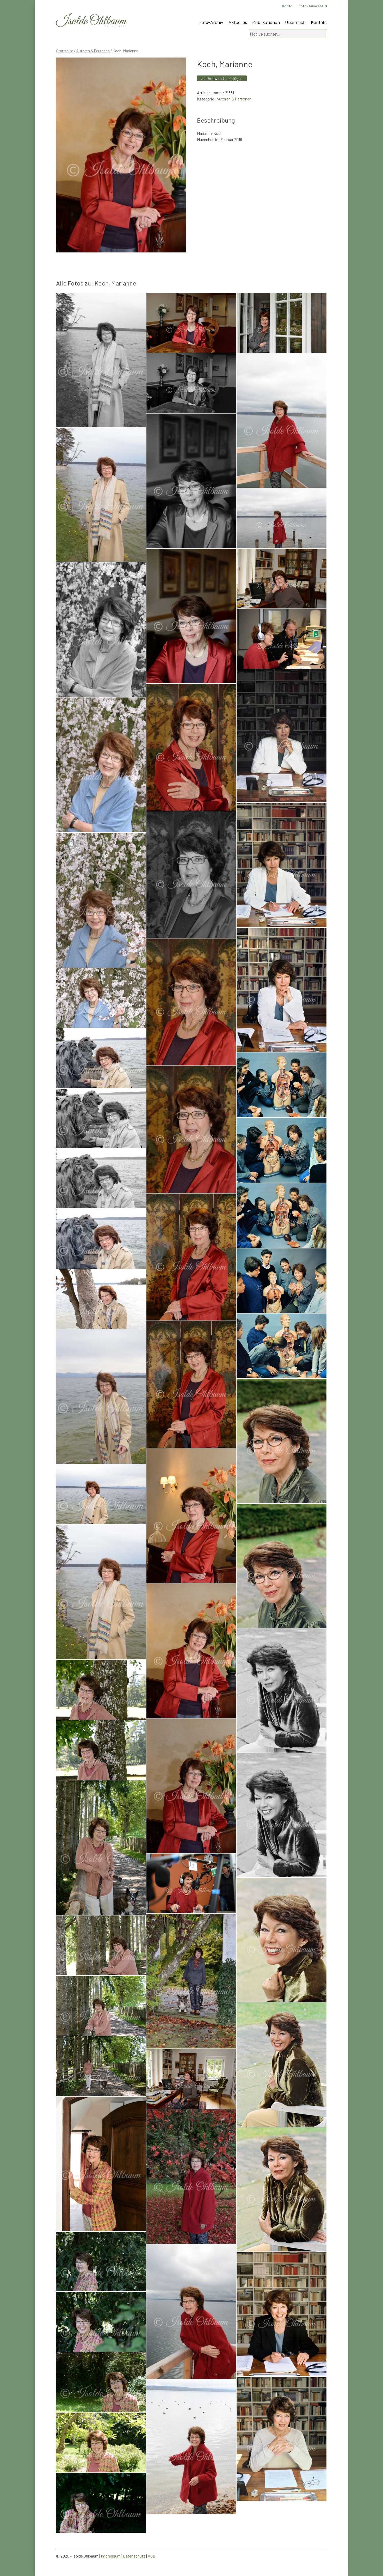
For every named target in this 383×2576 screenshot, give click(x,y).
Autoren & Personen (93, 51)
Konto (287, 6)
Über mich (295, 22)
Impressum (111, 2556)
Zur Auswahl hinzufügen (222, 78)
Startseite (65, 51)
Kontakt (319, 22)
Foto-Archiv (211, 22)
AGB (152, 2556)
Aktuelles (238, 22)
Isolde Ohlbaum (91, 21)
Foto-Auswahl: (313, 6)
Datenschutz (134, 2556)
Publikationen (266, 22)
